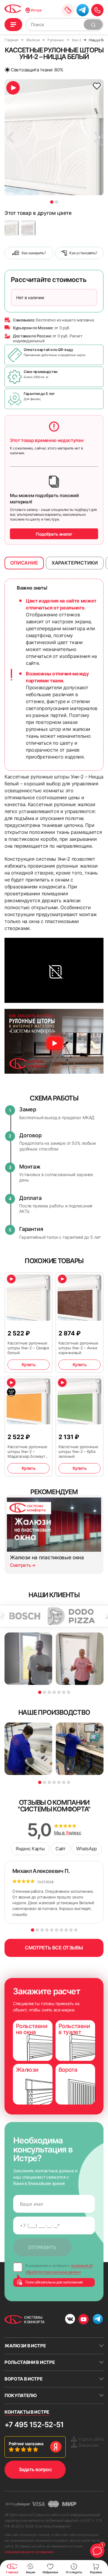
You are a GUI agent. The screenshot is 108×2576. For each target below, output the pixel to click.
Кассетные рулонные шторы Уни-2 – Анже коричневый (78, 1348)
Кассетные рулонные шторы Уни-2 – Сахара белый (28, 1348)
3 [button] (49, 1692)
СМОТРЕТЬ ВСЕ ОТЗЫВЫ (54, 1948)
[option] (54, 137)
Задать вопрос (35, 2469)
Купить (28, 1365)
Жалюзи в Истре (25, 2346)
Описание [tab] (24, 563)
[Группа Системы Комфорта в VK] (70, 2320)
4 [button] (54, 1692)
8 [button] (66, 1930)
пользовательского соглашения (29, 2552)
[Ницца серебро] (28, 228)
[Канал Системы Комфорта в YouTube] (84, 2319)
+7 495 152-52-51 (34, 2425)
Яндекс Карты (30, 1849)
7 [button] (69, 1692)
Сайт (60, 1849)
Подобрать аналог (54, 534)
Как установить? (83, 253)
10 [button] (76, 1930)
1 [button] (52, 202)
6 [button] (64, 1692)
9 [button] (71, 1930)
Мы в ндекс (68, 1833)
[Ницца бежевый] (12, 228)
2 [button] (57, 202)
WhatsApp (86, 1849)
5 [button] (59, 1692)
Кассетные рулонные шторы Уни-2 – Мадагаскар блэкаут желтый (27, 1451)
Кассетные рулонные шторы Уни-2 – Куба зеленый (78, 1451)
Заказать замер (68, 10)
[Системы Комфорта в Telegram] (98, 2320)
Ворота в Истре (24, 2379)
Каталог (13, 25)
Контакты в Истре (27, 2412)
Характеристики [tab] (75, 563)
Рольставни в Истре (30, 2362)
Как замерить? (34, 253)
